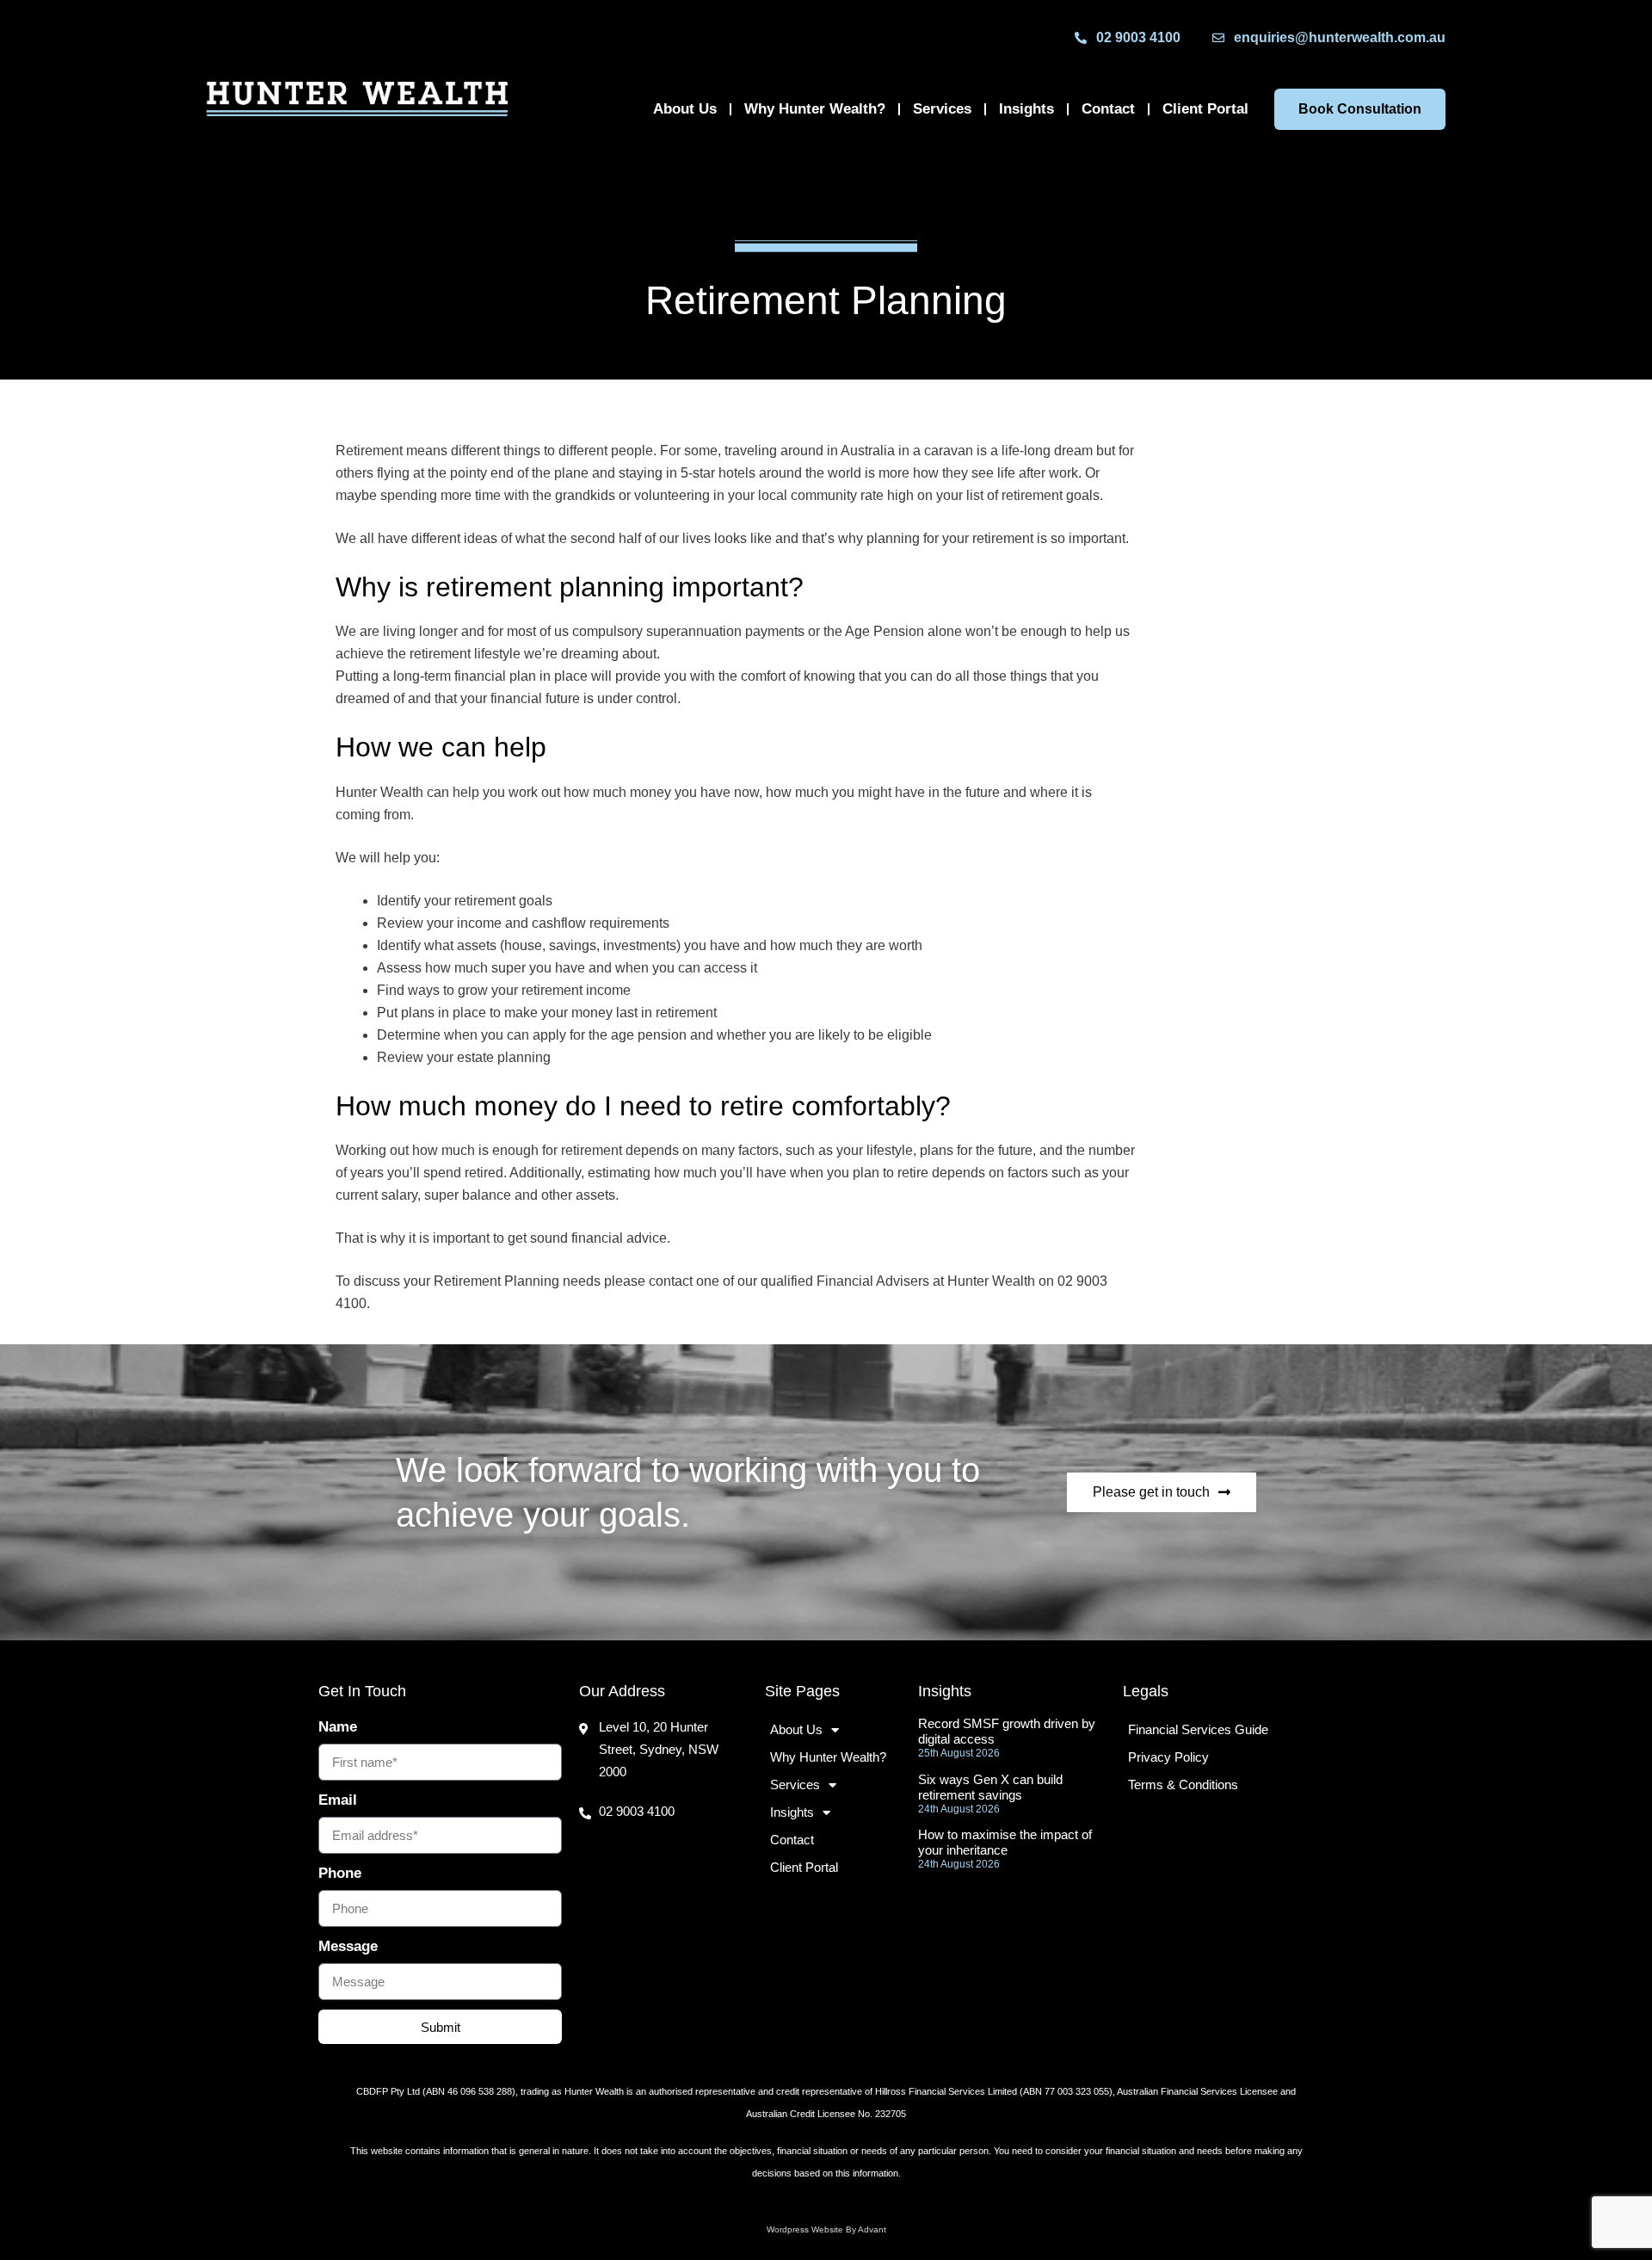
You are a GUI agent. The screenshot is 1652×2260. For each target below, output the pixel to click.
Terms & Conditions (1183, 1785)
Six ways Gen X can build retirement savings (990, 1787)
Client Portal (1205, 109)
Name (338, 1727)
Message (348, 1946)
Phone (340, 1873)
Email (338, 1800)
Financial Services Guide (1198, 1729)
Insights (1026, 109)
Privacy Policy (1168, 1757)
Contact (1108, 109)
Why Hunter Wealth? (815, 109)
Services (942, 109)
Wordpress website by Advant (826, 2229)
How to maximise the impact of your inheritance (1005, 1842)
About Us (685, 109)
